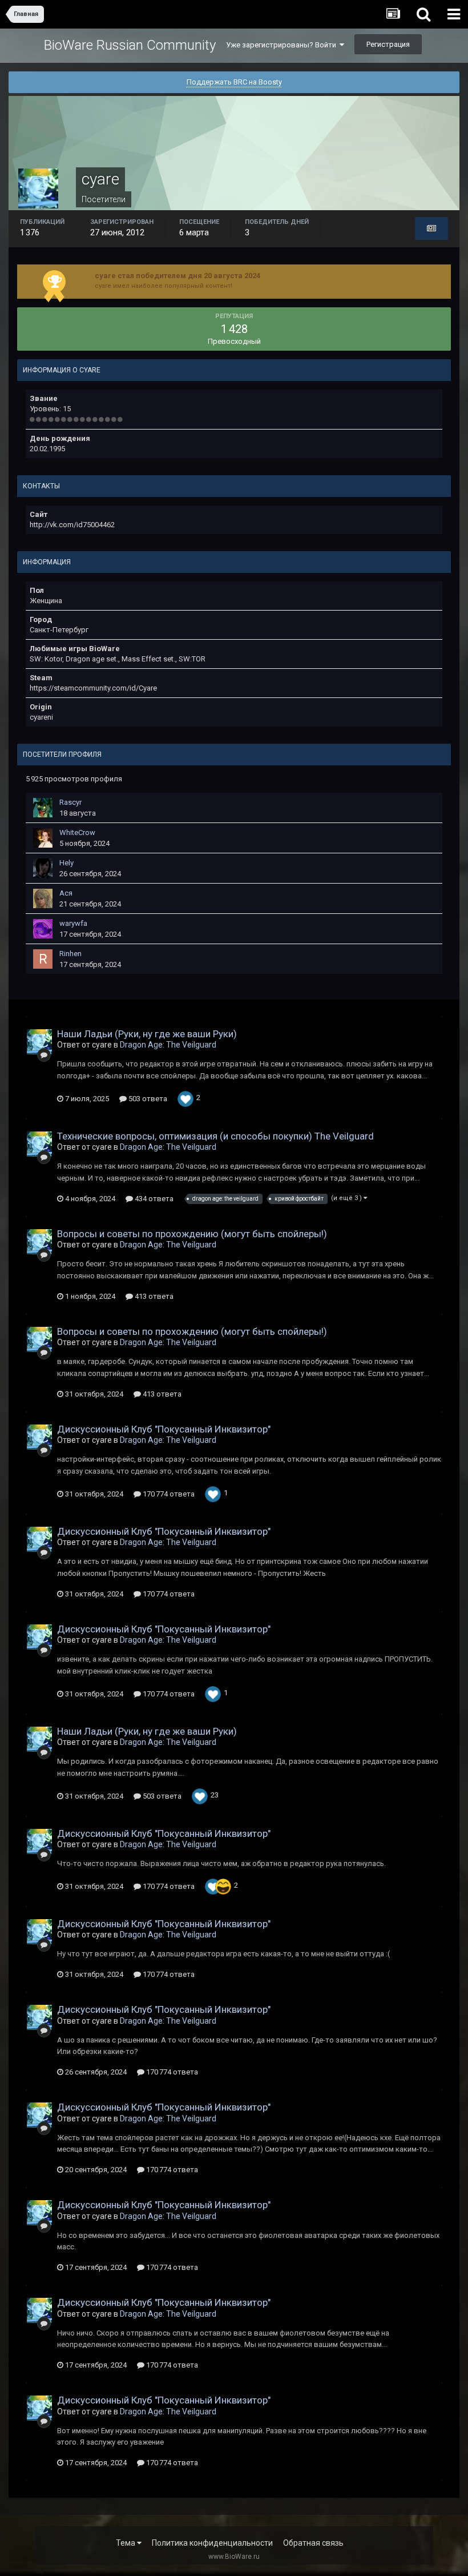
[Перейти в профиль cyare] (39, 1042)
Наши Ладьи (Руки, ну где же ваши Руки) (147, 1034)
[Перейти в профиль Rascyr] (43, 808)
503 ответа (147, 1099)
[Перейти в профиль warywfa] (43, 929)
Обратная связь (313, 2543)
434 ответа (153, 1199)
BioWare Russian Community (130, 45)
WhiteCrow (77, 832)
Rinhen (70, 954)
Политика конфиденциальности (212, 2543)
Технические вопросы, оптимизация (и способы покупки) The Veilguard (215, 1136)
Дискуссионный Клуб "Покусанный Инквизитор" (164, 1429)
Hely (66, 863)
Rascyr (70, 802)
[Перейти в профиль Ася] (43, 898)
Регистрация (388, 44)
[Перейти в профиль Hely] (43, 868)
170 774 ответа (168, 1494)
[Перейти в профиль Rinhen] (43, 959)
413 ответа (153, 1296)
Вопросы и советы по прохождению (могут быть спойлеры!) (192, 1234)
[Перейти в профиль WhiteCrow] (43, 838)
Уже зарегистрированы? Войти (283, 45)
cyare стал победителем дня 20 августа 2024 (177, 276)
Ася (66, 893)
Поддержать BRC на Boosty (234, 82)
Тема (126, 2543)
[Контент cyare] (431, 228)
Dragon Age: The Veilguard (168, 1045)
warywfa (73, 923)
